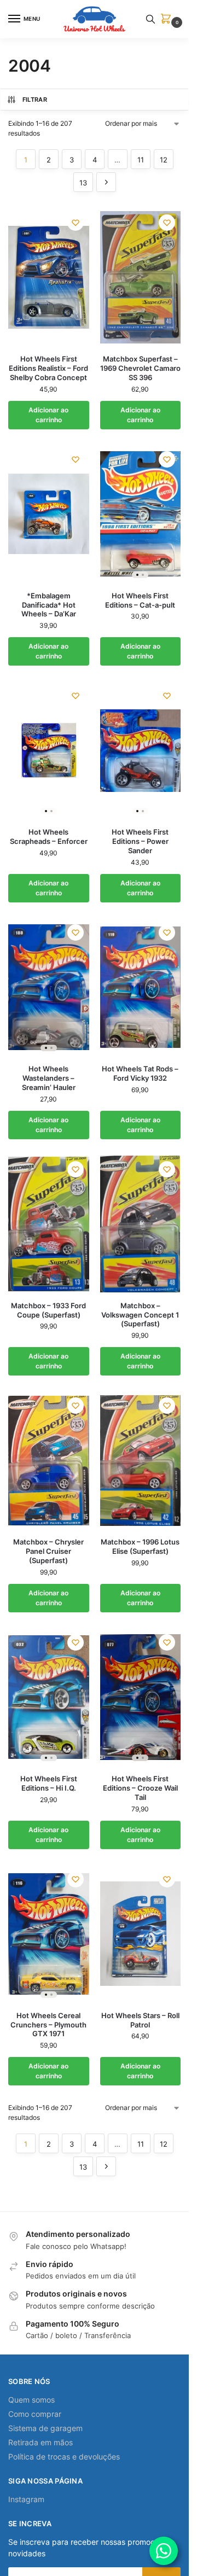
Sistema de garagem (45, 2428)
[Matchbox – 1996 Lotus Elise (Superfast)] (141, 1460)
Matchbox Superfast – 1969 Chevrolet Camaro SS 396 (140, 368)
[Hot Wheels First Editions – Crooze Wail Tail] (141, 1697)
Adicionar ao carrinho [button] (48, 415)
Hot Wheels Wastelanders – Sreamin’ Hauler (49, 1078)
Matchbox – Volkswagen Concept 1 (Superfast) (140, 1315)
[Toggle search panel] (150, 19)
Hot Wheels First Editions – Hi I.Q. (49, 1783)
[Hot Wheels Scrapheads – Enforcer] (49, 750)
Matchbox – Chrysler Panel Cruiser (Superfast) (48, 1551)
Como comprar (35, 2414)
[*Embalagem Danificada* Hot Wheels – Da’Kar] (49, 514)
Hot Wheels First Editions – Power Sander (140, 841)
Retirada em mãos (40, 2442)
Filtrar (35, 100)
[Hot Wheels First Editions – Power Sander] (141, 750)
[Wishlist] (76, 223)
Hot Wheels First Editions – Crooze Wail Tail (140, 1788)
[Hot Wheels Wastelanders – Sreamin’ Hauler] (49, 987)
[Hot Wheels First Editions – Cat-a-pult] (141, 514)
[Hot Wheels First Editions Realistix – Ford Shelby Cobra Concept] (49, 277)
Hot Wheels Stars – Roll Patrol (140, 2020)
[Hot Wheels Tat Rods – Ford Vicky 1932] (141, 987)
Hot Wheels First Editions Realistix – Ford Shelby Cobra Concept (48, 368)
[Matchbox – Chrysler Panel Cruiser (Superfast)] (49, 1460)
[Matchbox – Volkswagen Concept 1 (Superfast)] (141, 1224)
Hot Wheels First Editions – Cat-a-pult (140, 600)
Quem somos (31, 2400)
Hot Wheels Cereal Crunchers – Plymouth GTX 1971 (48, 2025)
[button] (168, 19)
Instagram (26, 2499)
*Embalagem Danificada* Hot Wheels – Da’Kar (49, 605)
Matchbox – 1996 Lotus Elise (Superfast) (140, 1546)
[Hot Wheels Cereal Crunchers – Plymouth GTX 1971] (49, 1934)
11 (141, 160)
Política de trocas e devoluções (64, 2456)
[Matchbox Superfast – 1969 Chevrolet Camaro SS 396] (141, 277)
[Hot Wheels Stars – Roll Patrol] (141, 1934)
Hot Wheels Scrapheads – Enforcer (49, 837)
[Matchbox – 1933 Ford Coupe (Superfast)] (49, 1224)
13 (83, 183)
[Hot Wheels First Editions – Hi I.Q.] (49, 1697)
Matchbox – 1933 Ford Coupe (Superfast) (48, 1310)
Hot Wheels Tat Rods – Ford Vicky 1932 (140, 1073)
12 (164, 160)
